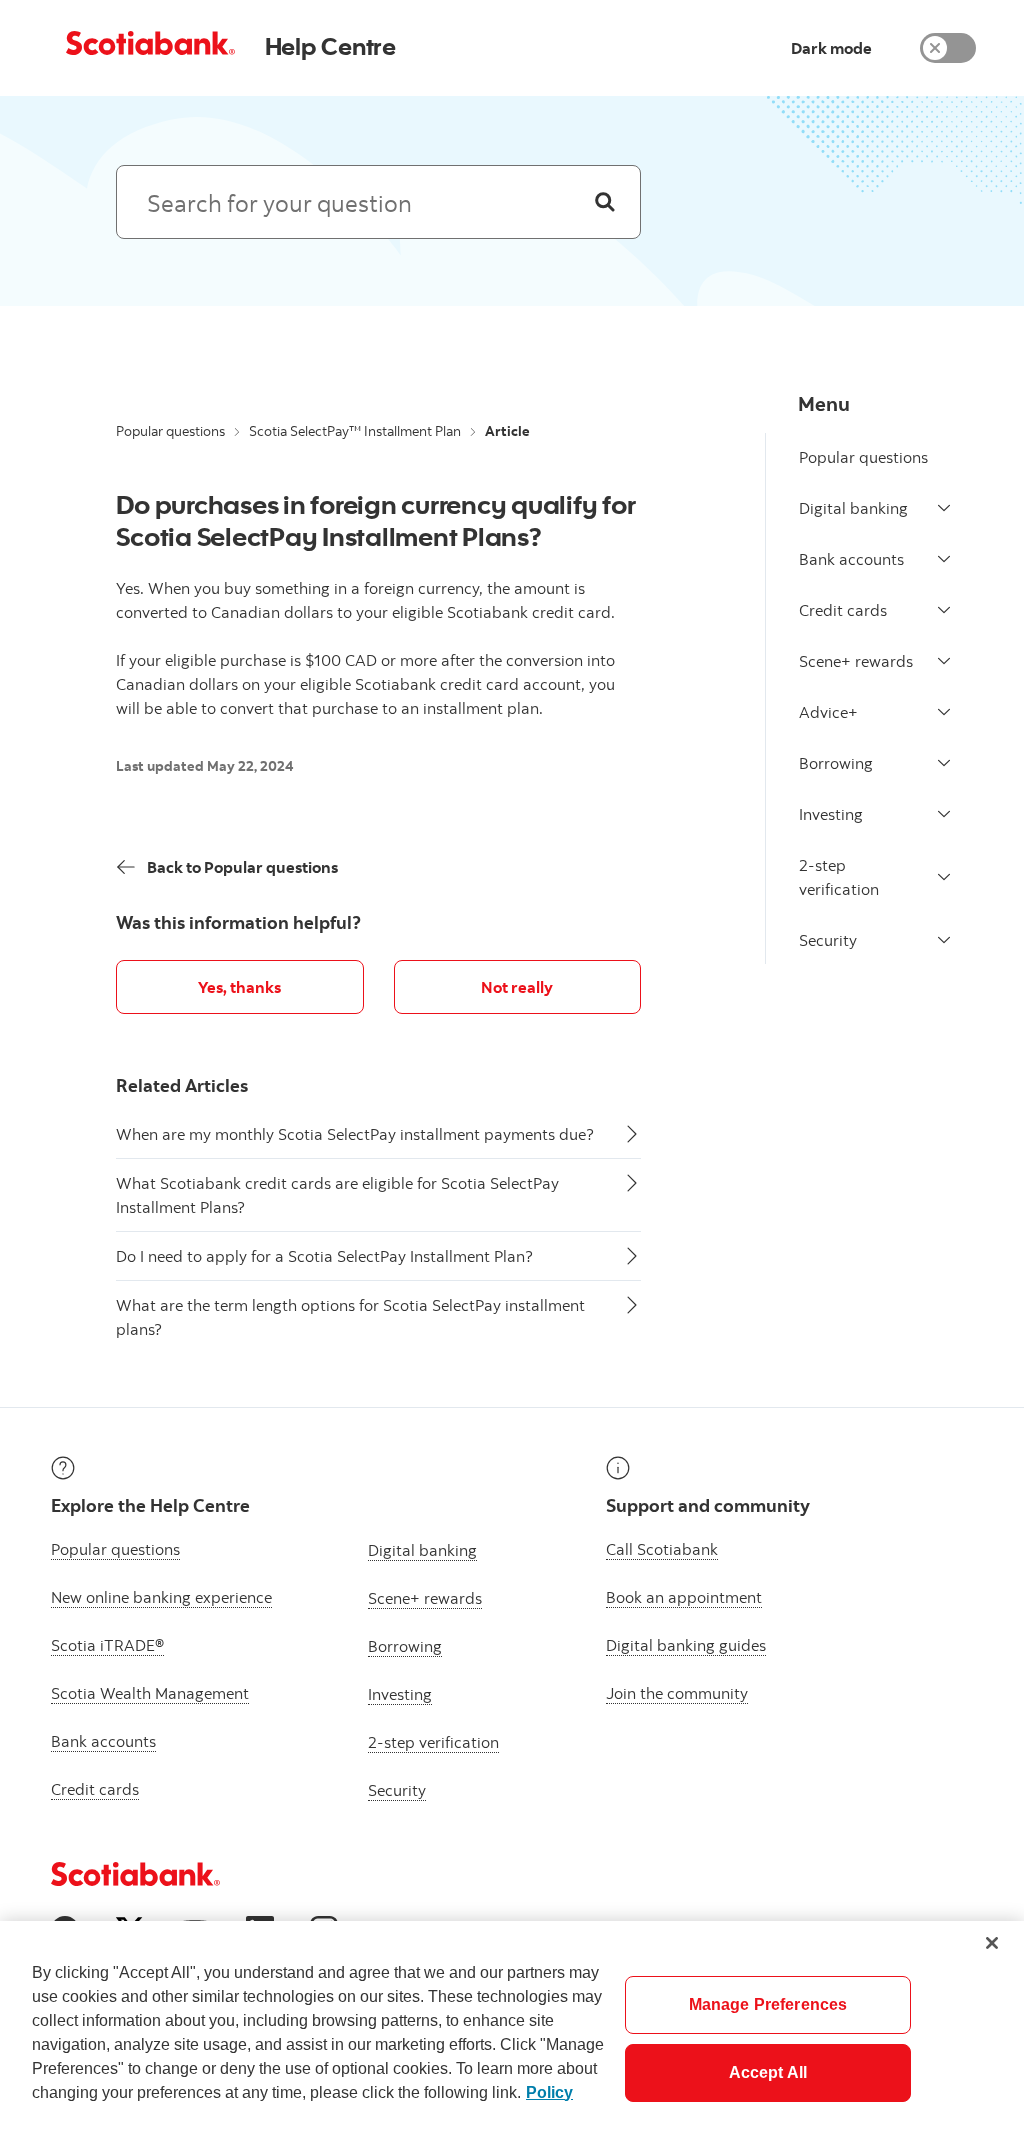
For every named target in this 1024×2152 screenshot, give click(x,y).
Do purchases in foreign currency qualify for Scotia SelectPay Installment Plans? (375, 520)
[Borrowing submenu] (944, 763)
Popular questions (170, 431)
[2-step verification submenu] (944, 877)
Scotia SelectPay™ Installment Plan (355, 431)
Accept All (768, 2072)
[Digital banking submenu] (944, 508)
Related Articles (182, 1085)
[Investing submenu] (944, 814)
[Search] (605, 202)
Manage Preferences (768, 2004)
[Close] (992, 1943)
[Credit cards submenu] (944, 610)
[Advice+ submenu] (944, 712)
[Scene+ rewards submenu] (944, 661)
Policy (549, 2092)
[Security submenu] (944, 940)
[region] (512, 2036)
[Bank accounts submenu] (944, 559)
